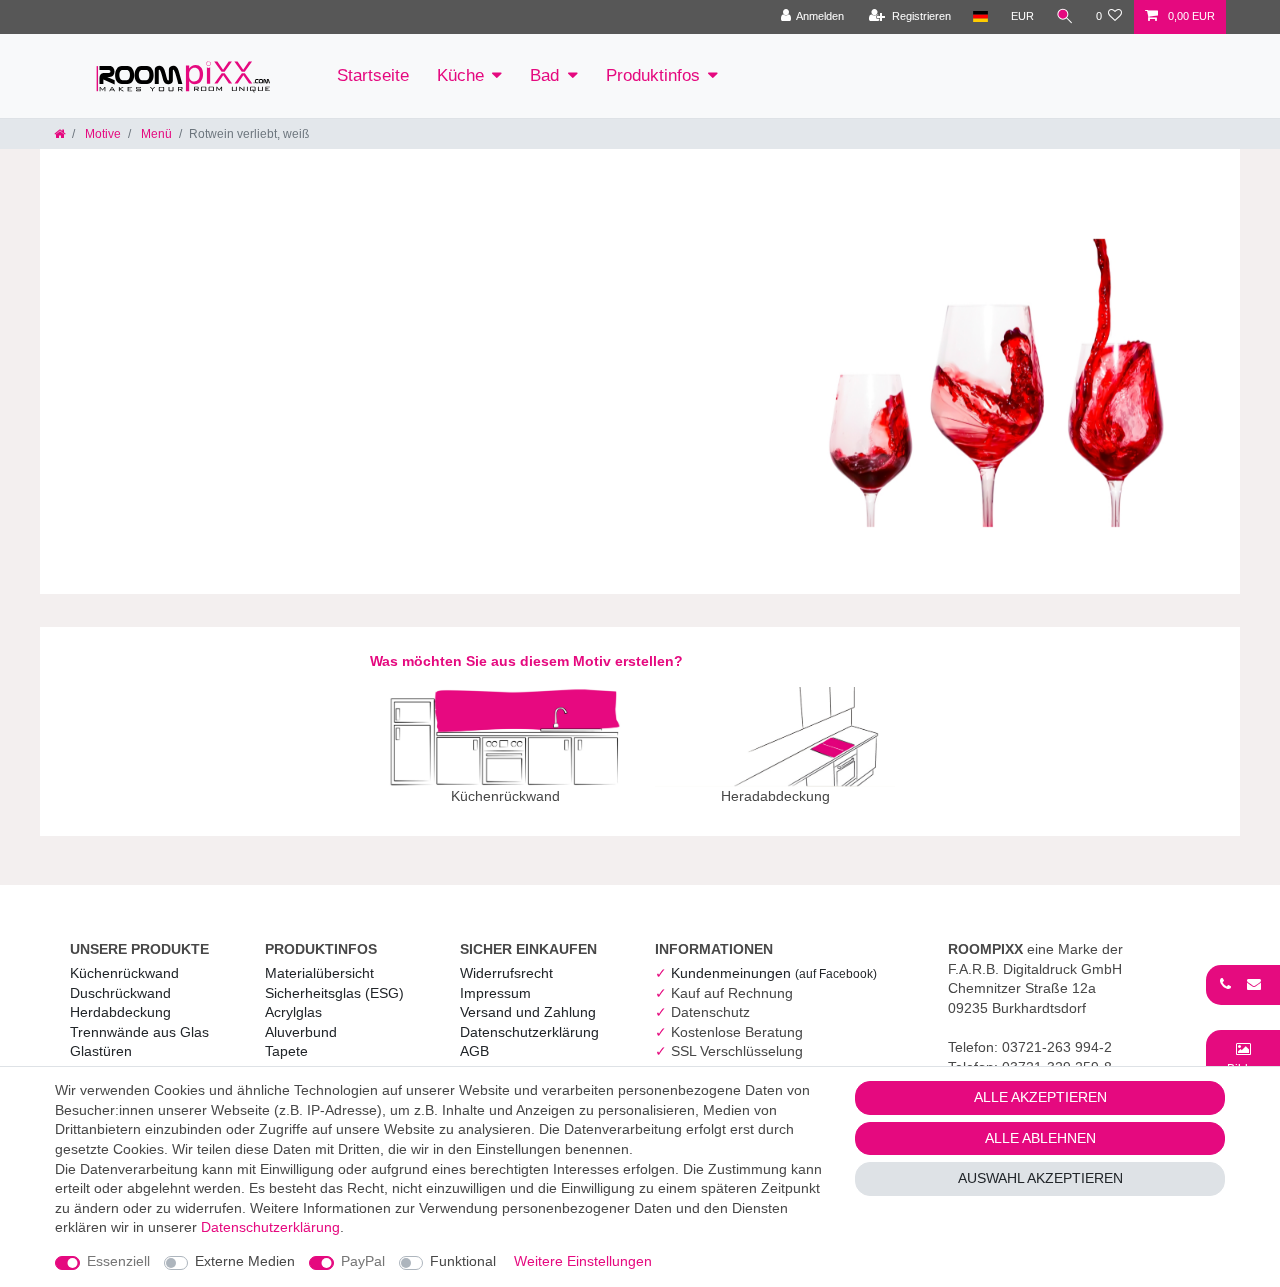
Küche (460, 75)
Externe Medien (245, 1261)
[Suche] (1065, 17)
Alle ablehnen (1040, 1138)
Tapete (286, 1051)
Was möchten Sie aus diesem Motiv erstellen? (526, 661)
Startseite (373, 75)
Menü (155, 134)
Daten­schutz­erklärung (529, 1032)
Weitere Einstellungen (583, 1261)
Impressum (495, 993)
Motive (101, 134)
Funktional (463, 1261)
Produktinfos (653, 75)
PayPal (363, 1261)
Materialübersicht (319, 973)
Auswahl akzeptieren (1040, 1178)
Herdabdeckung (120, 1012)
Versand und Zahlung (528, 1012)
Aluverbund (301, 1032)
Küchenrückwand (124, 973)
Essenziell (118, 1261)
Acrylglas (293, 1012)
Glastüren (101, 1051)
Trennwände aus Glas (139, 1032)
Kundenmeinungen (774, 973)
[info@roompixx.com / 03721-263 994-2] (1243, 984)
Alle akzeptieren (1040, 1097)
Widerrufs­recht (506, 973)
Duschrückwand (120, 993)
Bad (544, 75)
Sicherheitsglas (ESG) (334, 993)
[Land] (980, 17)
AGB (474, 1051)
